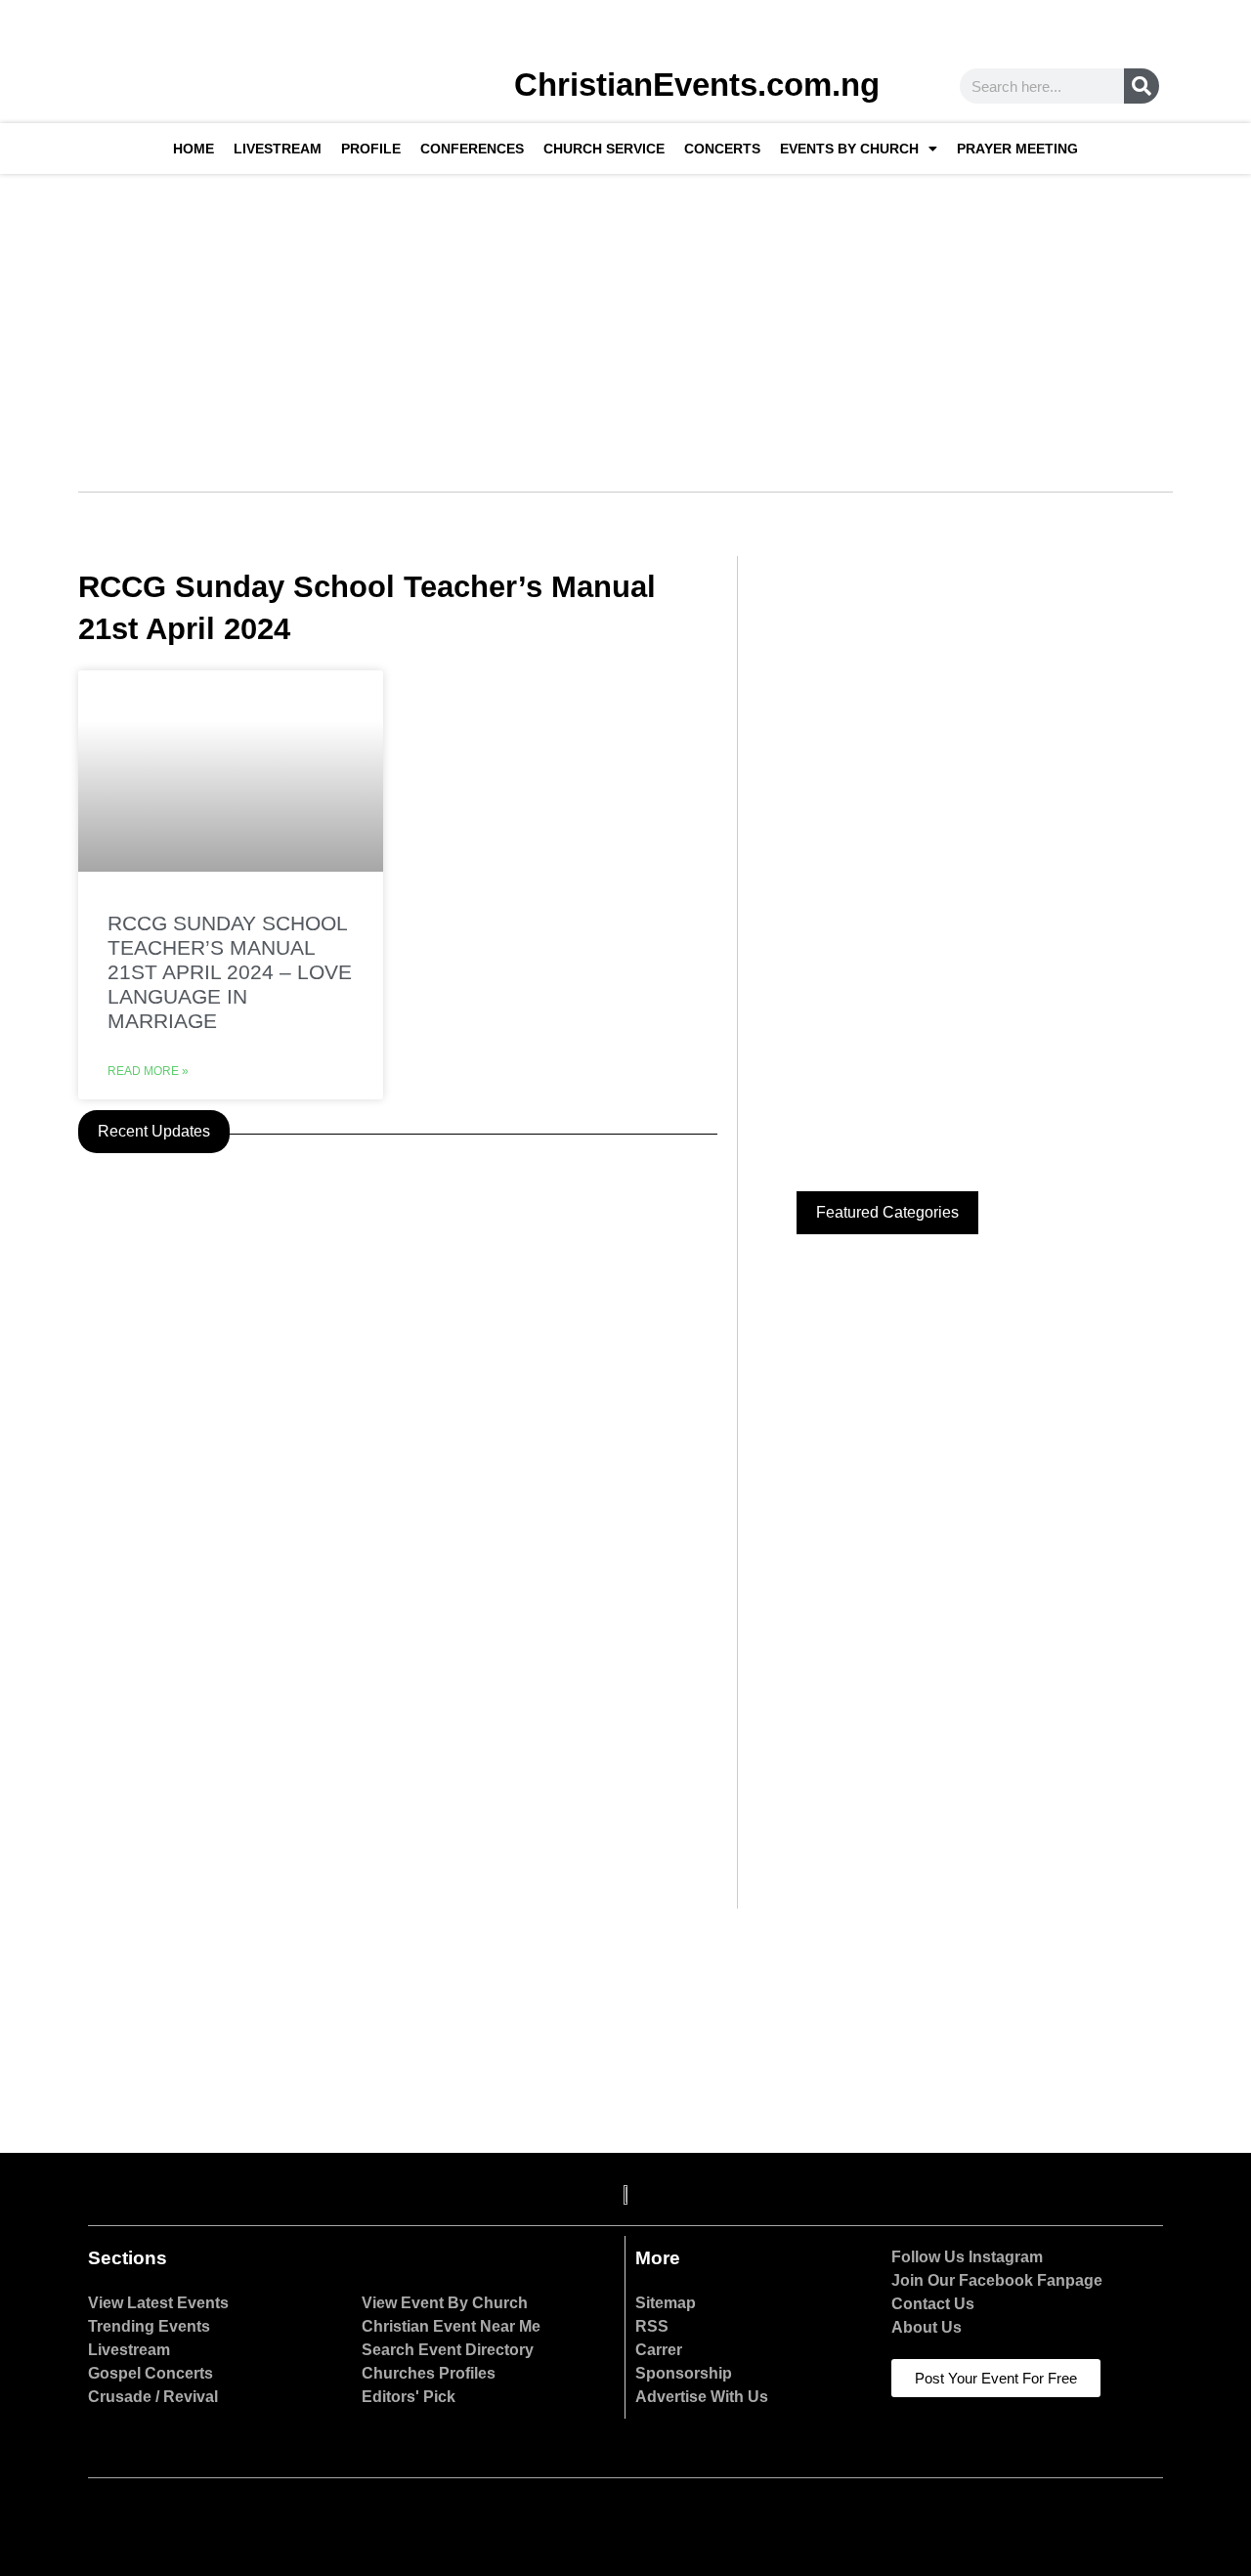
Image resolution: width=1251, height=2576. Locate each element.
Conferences (472, 149)
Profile (371, 149)
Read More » (148, 1071)
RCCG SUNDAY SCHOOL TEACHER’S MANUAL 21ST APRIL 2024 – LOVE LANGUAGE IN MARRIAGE (230, 972)
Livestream (278, 149)
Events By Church (849, 149)
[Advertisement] (625, 321)
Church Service (604, 149)
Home (194, 149)
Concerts (722, 149)
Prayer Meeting (1017, 149)
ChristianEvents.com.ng (697, 85)
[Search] (1142, 86)
